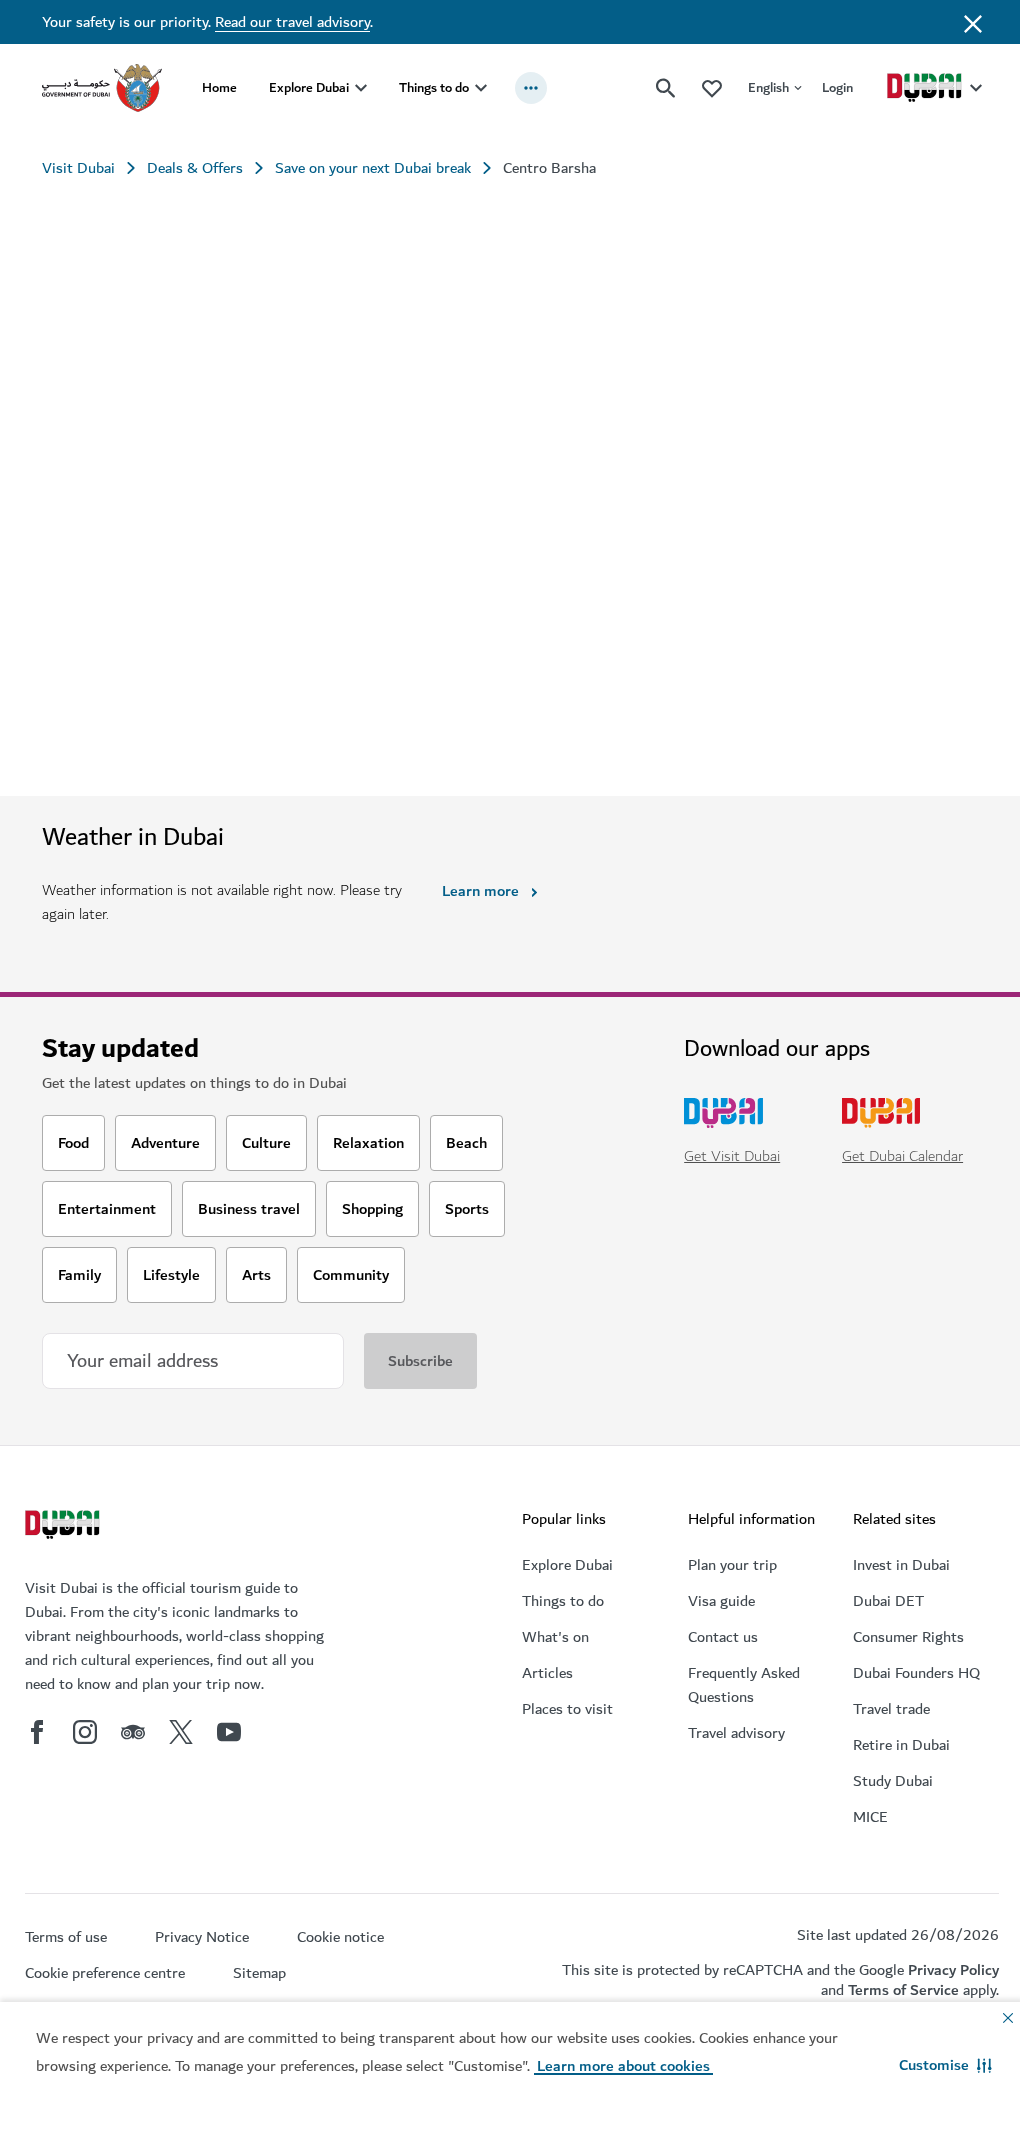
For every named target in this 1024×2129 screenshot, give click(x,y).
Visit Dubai (78, 168)
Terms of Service (903, 1990)
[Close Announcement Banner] (973, 22)
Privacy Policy (953, 1970)
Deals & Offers (195, 168)
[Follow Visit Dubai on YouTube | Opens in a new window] (229, 1732)
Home (219, 87)
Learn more (480, 891)
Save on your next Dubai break (373, 168)
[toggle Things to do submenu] (481, 88)
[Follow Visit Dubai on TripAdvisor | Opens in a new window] (133, 1732)
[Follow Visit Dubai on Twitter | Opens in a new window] (181, 1732)
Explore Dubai (309, 87)
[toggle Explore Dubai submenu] (361, 88)
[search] (666, 88)
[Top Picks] (712, 87)
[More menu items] (531, 88)
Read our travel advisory (292, 22)
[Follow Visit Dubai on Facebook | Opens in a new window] (37, 1732)
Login (837, 87)
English (768, 87)
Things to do (434, 87)
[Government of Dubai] (102, 88)
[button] (945, 2065)
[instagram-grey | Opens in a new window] (85, 1732)
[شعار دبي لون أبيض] (65, 1527)
